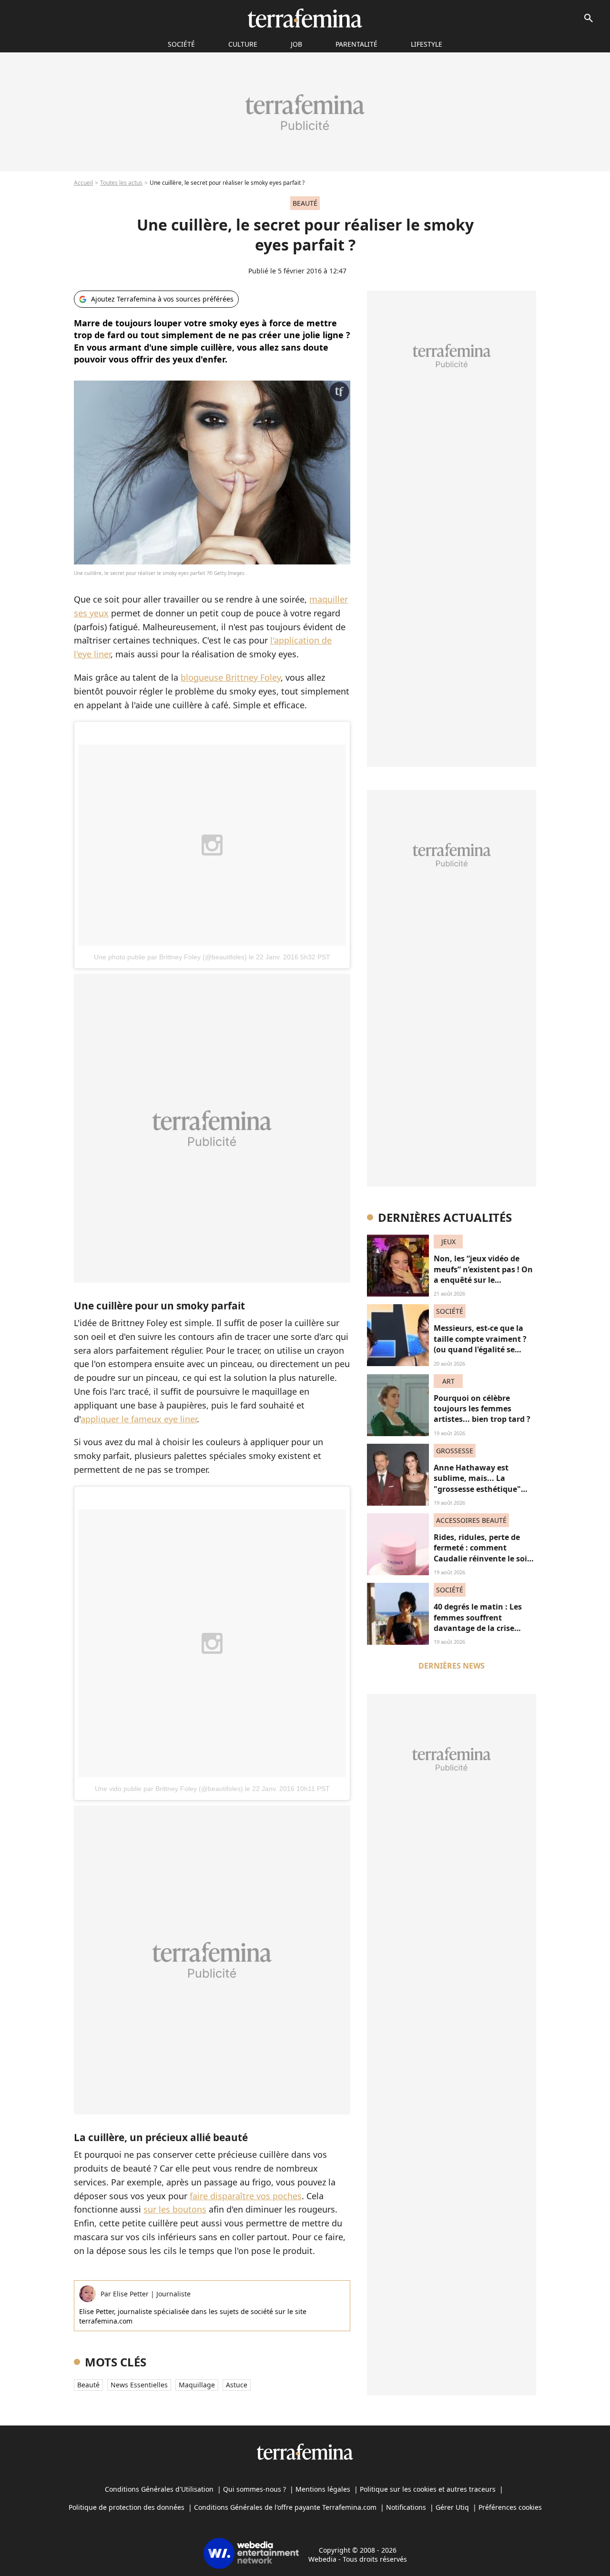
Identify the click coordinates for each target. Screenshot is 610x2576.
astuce (237, 2385)
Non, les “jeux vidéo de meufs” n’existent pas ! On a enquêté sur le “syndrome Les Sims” (483, 1274)
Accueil (83, 183)
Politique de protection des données (127, 2507)
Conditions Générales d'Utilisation (159, 2489)
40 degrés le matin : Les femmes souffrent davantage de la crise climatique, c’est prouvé (479, 1623)
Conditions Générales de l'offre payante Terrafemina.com (285, 2507)
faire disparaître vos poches (246, 2196)
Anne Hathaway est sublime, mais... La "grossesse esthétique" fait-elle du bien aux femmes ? (477, 1489)
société (181, 44)
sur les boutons (175, 2209)
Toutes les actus (121, 183)
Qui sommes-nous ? (254, 2489)
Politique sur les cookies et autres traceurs (428, 2489)
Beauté (88, 2385)
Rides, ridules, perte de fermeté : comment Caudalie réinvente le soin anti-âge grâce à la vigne (483, 1553)
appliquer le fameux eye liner (139, 1419)
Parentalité (356, 44)
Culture (243, 44)
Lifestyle (427, 44)
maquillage (197, 2385)
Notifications (406, 2507)
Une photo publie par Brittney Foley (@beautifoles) (170, 957)
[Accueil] (305, 18)
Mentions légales (323, 2489)
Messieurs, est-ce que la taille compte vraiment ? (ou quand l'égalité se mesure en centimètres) (480, 1344)
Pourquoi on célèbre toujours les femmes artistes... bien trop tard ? (482, 1409)
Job (296, 44)
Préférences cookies (510, 2507)
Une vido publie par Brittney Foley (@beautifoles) (169, 1789)
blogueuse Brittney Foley (231, 677)
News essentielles (139, 2385)
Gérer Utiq (452, 2507)
